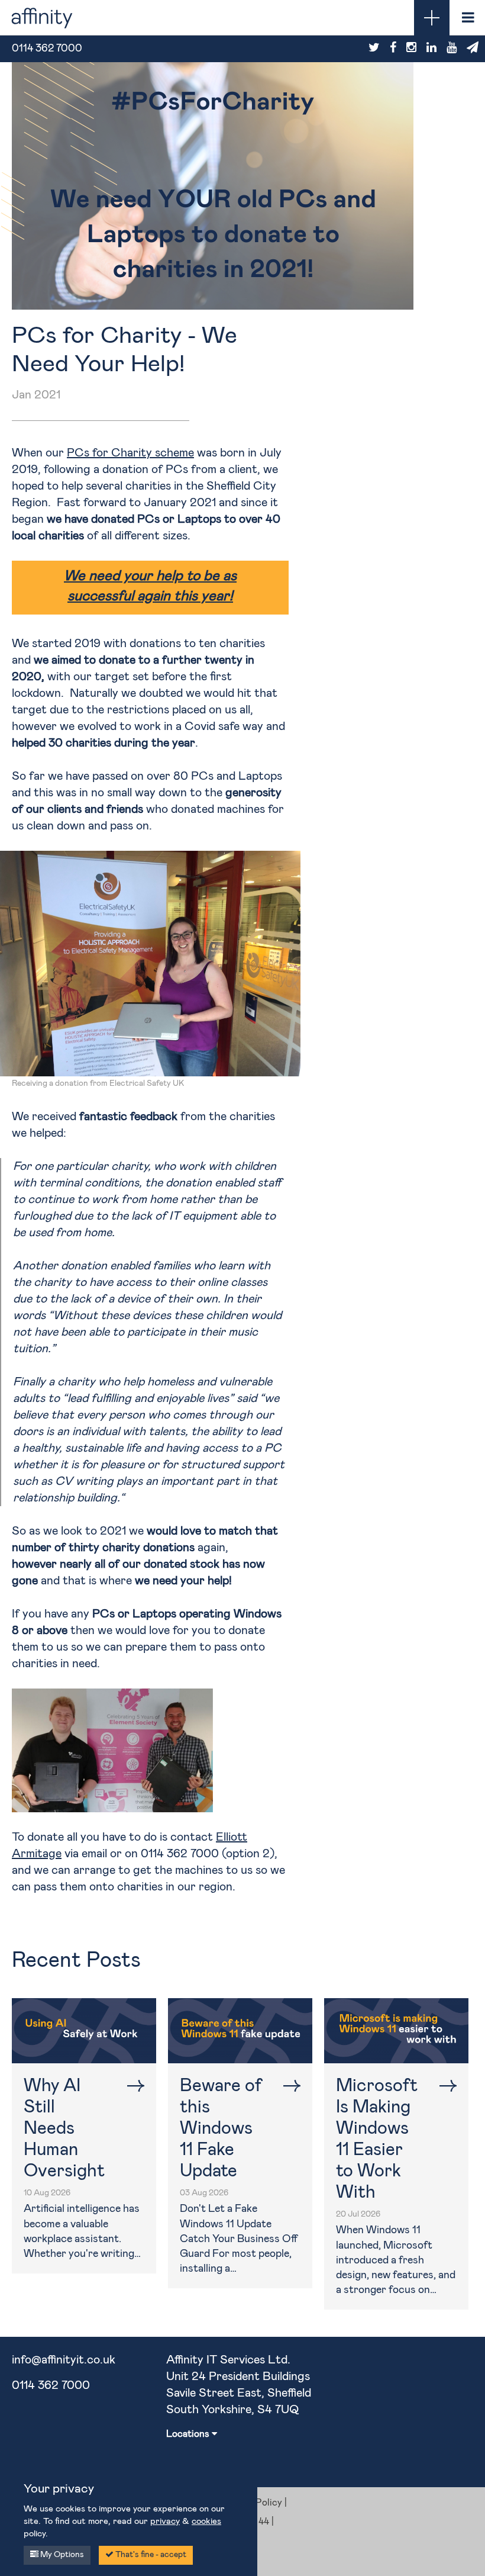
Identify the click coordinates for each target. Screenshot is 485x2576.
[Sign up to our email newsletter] (473, 48)
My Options (61, 2555)
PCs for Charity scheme (130, 453)
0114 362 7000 (51, 2385)
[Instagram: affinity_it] (411, 48)
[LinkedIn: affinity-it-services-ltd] (431, 48)
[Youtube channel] (452, 48)
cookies (206, 2521)
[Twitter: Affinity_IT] (374, 48)
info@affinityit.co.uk (64, 2360)
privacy (165, 2521)
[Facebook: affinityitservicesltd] (393, 48)
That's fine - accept (150, 2555)
